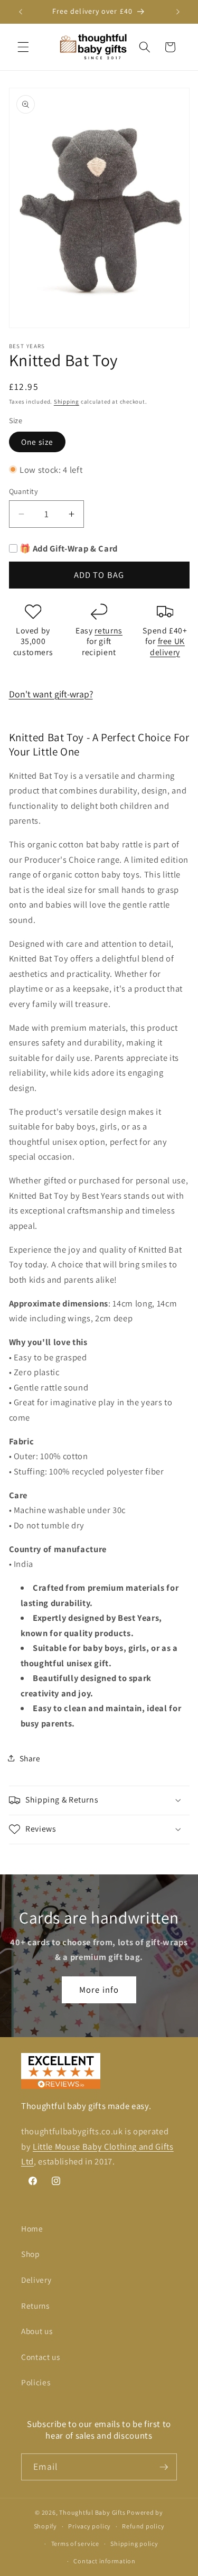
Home (32, 2228)
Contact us (41, 2357)
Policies (36, 2382)
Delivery (36, 2280)
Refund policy (143, 2526)
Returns (35, 2306)
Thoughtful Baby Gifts (92, 2512)
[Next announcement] (178, 12)
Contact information (105, 2561)
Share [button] (30, 1758)
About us (37, 2331)
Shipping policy (134, 2544)
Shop (31, 2254)
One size (37, 442)
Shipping (67, 402)
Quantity (24, 491)
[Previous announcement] (21, 12)
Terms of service (75, 2544)
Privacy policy (89, 2526)
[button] (23, 47)
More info (99, 1990)
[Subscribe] (164, 2467)
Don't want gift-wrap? (51, 694)
